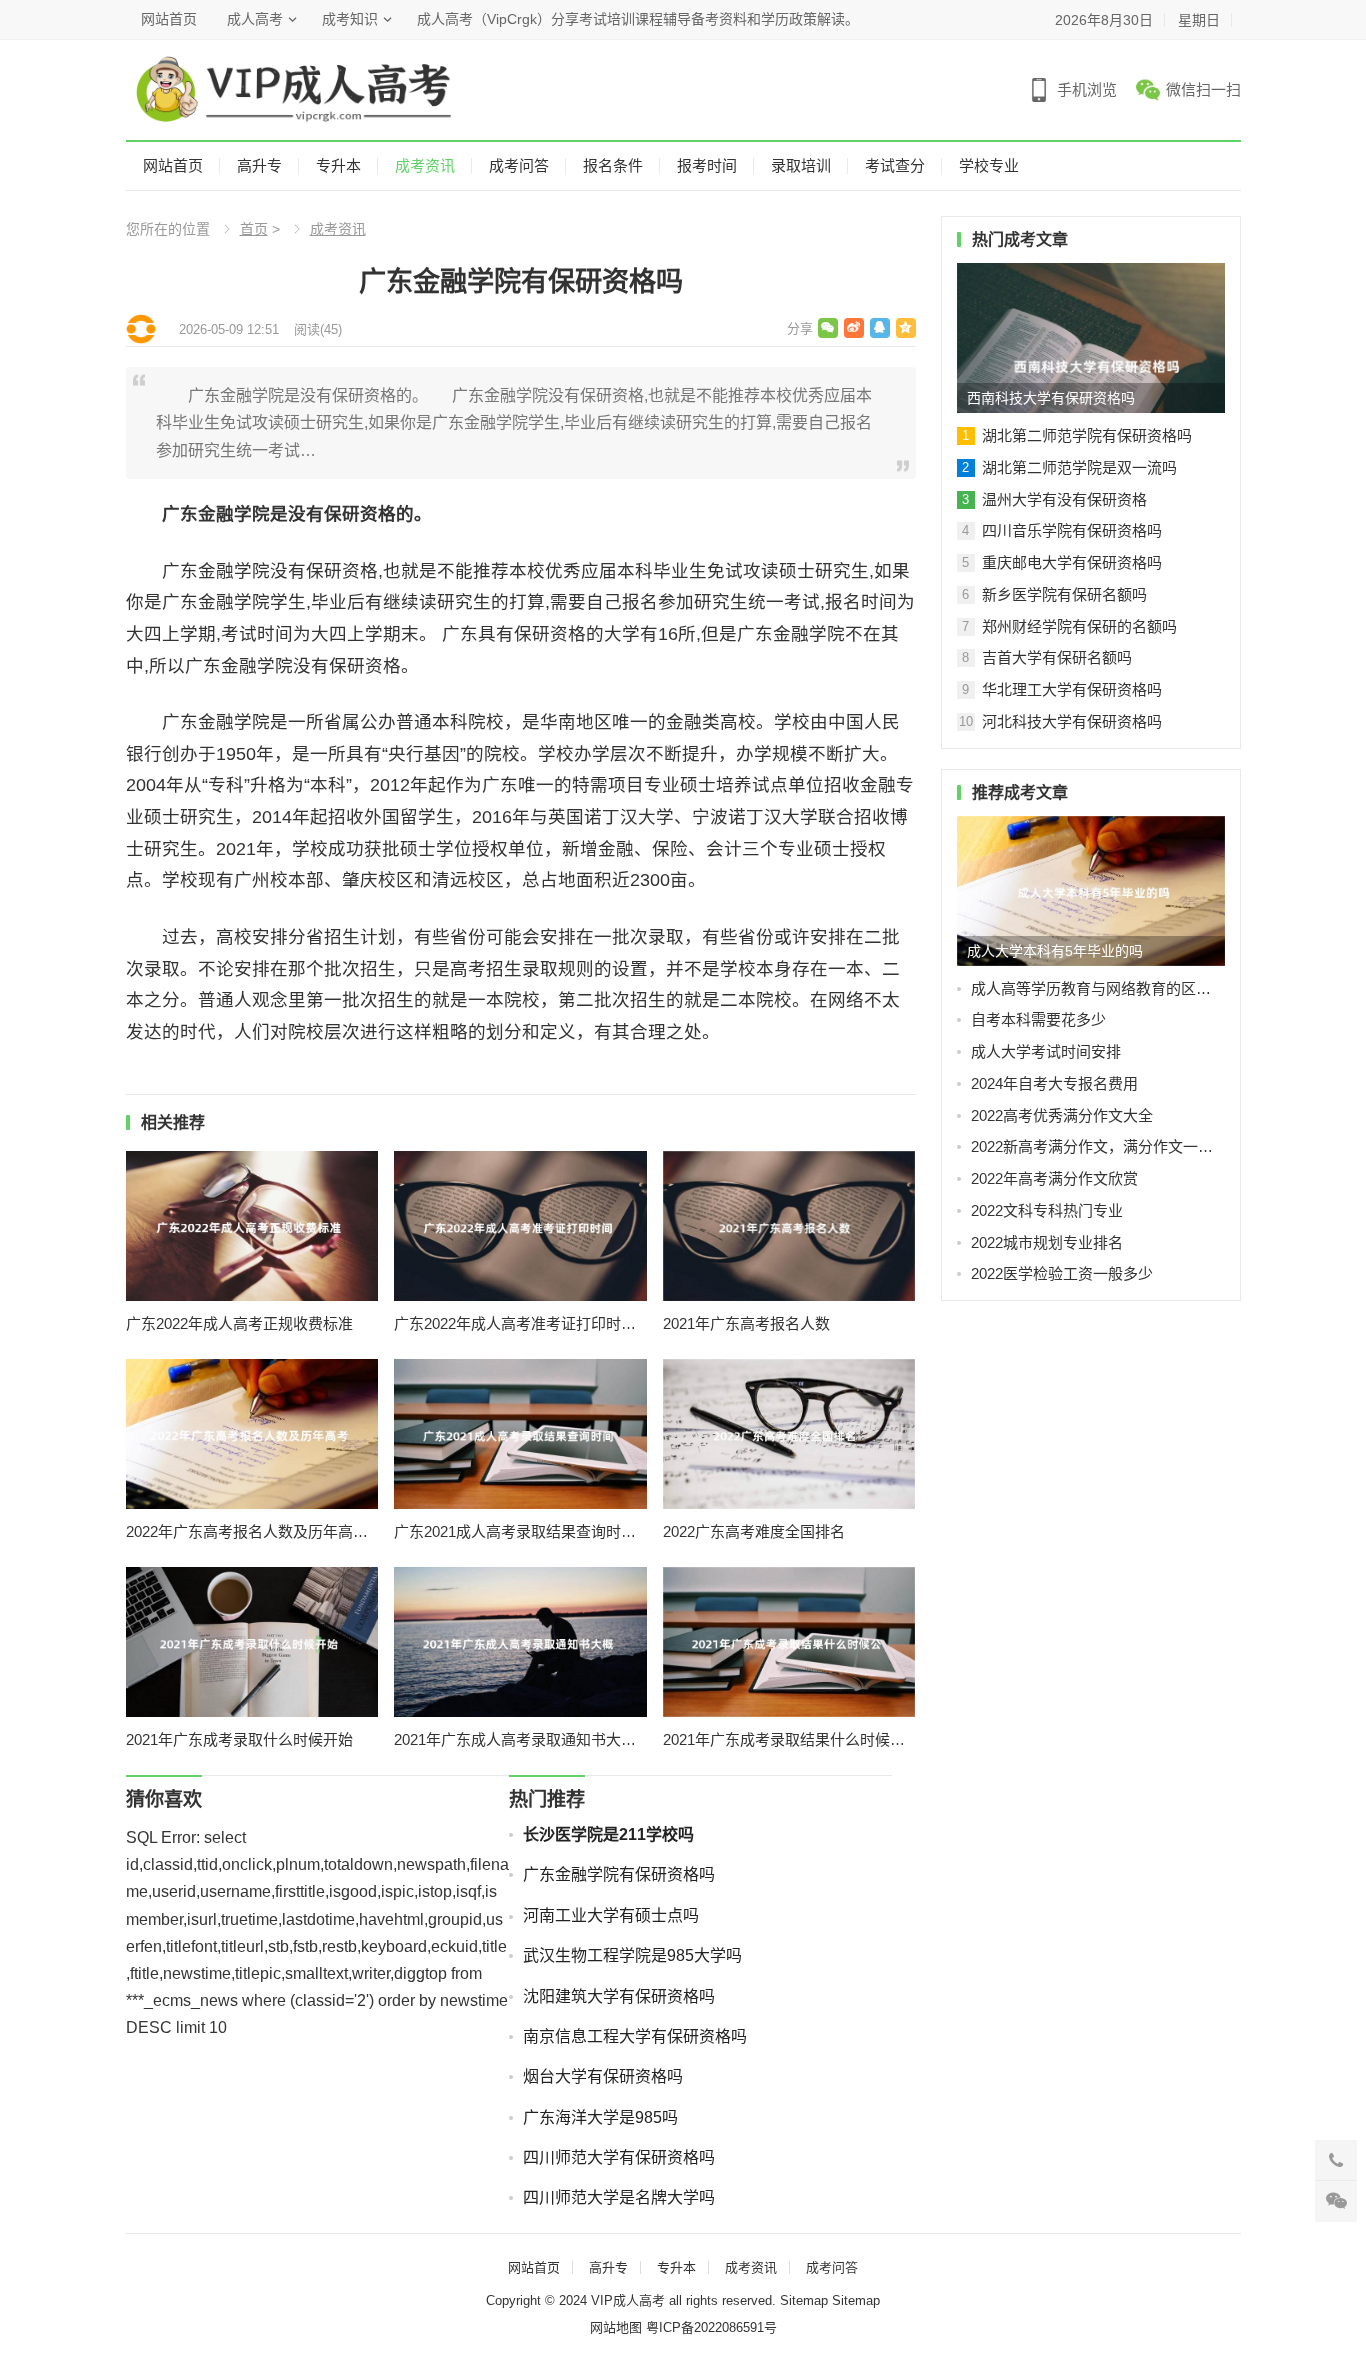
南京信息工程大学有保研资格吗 (635, 2036)
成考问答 (519, 165)
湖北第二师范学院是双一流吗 (1079, 467)
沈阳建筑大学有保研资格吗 (619, 1996)
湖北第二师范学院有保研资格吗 (1087, 435)
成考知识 (350, 19)
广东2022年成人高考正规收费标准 (239, 1323)
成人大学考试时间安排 (1046, 1051)
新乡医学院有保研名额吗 (1064, 594)
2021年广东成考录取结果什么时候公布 (789, 1739)
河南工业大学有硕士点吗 (611, 1915)
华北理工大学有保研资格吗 (1072, 689)
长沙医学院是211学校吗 (608, 1834)
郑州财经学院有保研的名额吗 (1079, 626)
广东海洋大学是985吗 (600, 2117)
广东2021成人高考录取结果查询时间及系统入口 (520, 1531)
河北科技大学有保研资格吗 (1072, 721)
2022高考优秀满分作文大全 (1062, 1115)
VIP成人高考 (628, 2300)
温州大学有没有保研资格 (1064, 499)
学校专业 (989, 165)
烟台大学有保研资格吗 (603, 2076)
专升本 (338, 165)
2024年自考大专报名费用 (1054, 1083)
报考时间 (707, 165)
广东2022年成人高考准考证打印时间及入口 (520, 1323)
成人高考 (255, 19)
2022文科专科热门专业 (1047, 1210)
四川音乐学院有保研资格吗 (1072, 530)
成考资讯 (425, 165)
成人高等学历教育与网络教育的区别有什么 (1098, 988)
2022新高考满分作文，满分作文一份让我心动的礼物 (1098, 1146)
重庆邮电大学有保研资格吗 (1072, 562)
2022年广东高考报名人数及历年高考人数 (252, 1531)
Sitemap (804, 2300)
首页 (254, 229)
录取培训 (801, 165)
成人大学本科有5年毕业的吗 (1055, 951)
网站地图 (616, 2327)
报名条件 (613, 165)
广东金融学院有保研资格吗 (619, 1874)
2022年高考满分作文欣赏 (1054, 1178)
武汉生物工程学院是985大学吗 (632, 1955)
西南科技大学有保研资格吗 (1051, 398)
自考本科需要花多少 (1038, 1019)
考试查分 (895, 165)
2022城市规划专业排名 (1047, 1242)
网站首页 (169, 19)
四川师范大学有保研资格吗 (619, 2157)
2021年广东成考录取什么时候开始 (239, 1739)
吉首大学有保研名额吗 (1057, 657)
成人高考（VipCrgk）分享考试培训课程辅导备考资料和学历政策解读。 (638, 19)
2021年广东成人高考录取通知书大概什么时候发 (520, 1739)
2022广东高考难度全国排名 (754, 1531)
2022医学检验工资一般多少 (1062, 1273)
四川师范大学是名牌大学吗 (619, 2197)
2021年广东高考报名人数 (746, 1323)
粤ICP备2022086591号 (711, 2327)
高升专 (259, 165)
